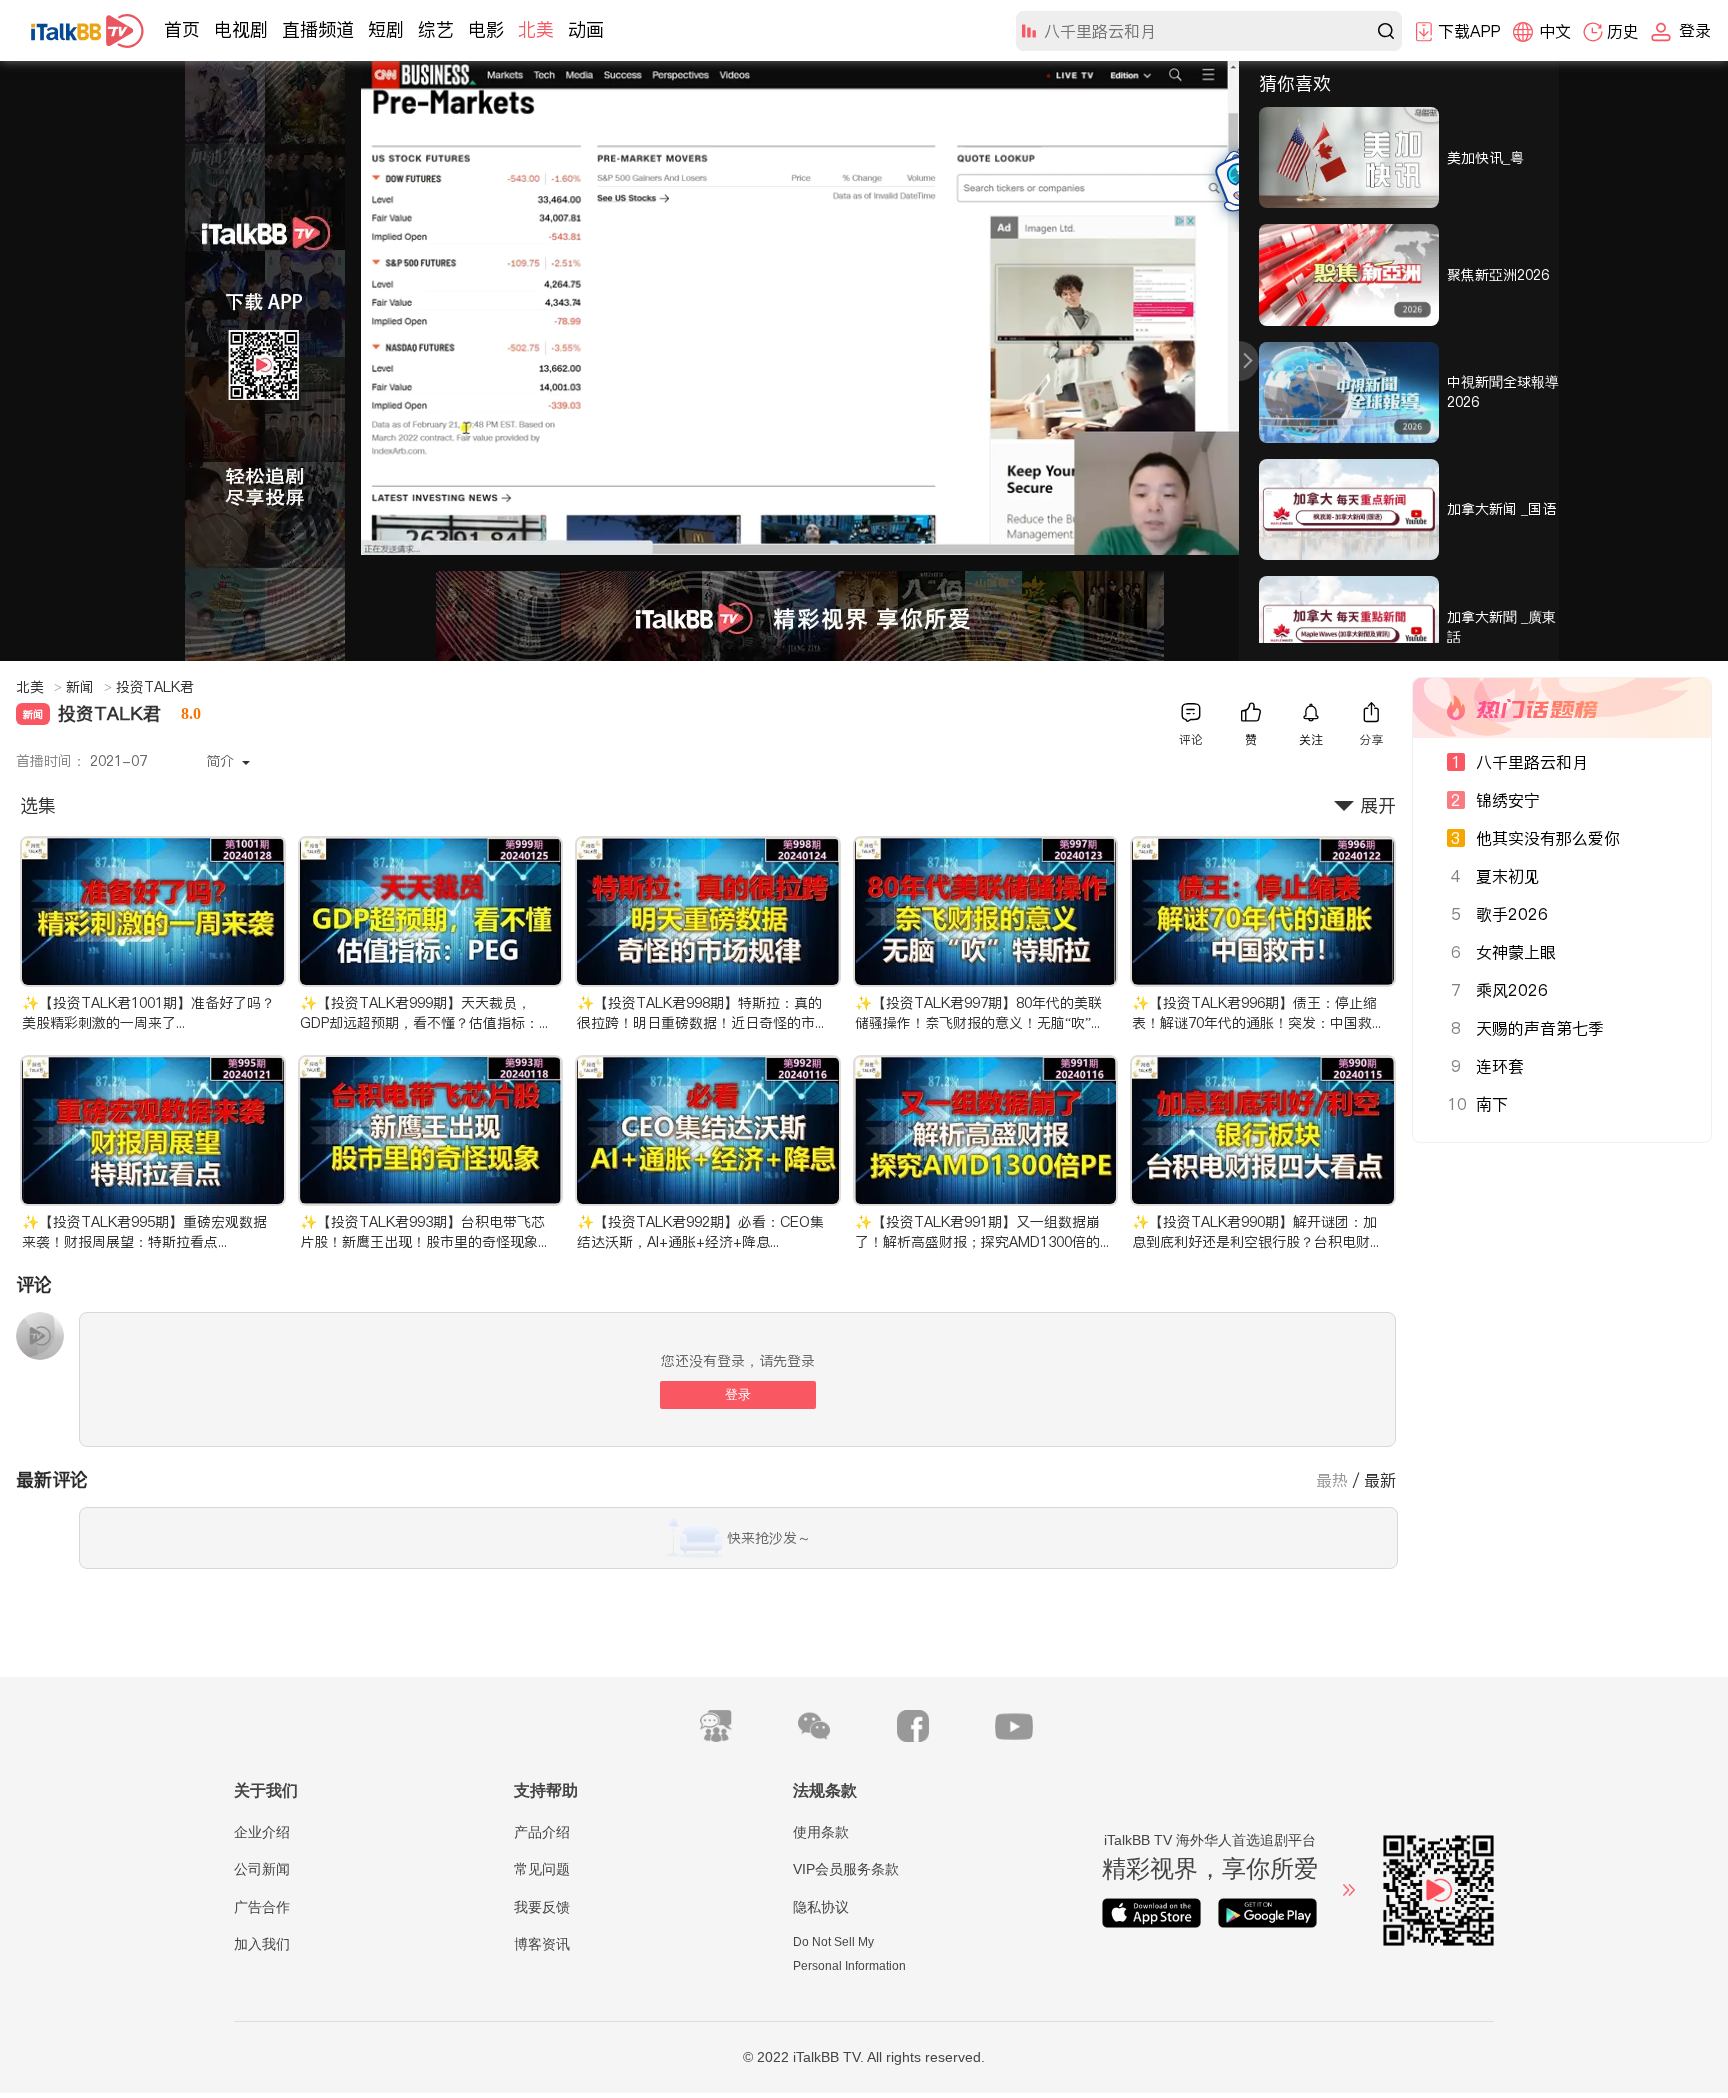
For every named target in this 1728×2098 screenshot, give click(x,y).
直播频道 (318, 29)
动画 (586, 29)
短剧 (386, 29)
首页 (182, 29)
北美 (536, 29)
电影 (486, 29)
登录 (738, 1394)
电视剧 (241, 29)
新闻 (89, 687)
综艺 (436, 29)
